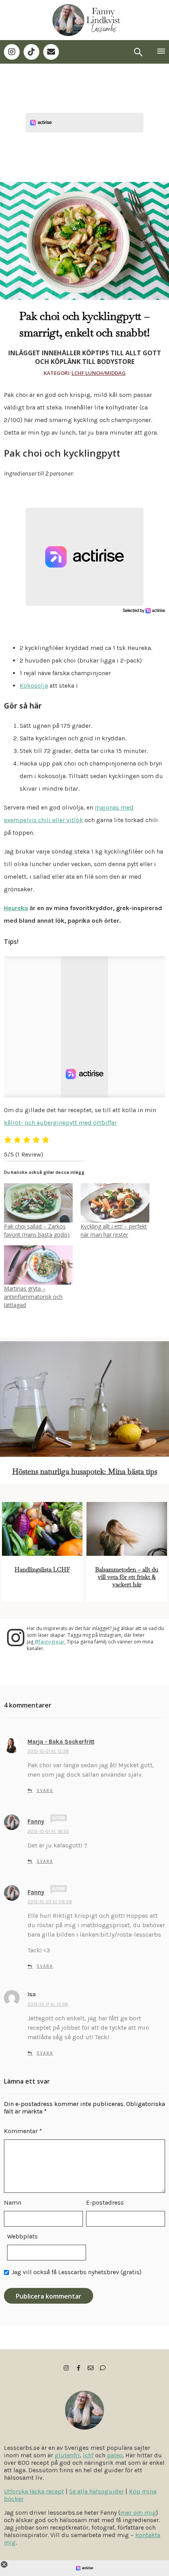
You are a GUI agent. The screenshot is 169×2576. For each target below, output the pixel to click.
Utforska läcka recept (34, 2491)
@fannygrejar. (50, 1642)
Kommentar (23, 2131)
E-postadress (105, 2202)
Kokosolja (34, 686)
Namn (13, 2202)
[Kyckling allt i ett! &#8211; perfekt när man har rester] (115, 1203)
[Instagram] (12, 52)
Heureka (16, 908)
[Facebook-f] (78, 2368)
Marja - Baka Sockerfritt (61, 1742)
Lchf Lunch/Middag (99, 373)
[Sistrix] (138, 52)
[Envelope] (51, 52)
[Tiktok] (31, 52)
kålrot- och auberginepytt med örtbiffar (60, 1123)
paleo (115, 2455)
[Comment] (103, 2368)
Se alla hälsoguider (96, 2491)
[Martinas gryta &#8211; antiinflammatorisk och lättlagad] (38, 1265)
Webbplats (22, 2236)
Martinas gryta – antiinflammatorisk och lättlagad (33, 1297)
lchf (88, 2455)
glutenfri (67, 2455)
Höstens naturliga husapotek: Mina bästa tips (85, 1472)
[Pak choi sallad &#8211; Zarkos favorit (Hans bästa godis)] (38, 1203)
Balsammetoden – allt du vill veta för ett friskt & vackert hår (127, 1577)
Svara (45, 1791)
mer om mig (138, 2513)
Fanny (36, 1821)
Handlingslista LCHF (42, 1569)
